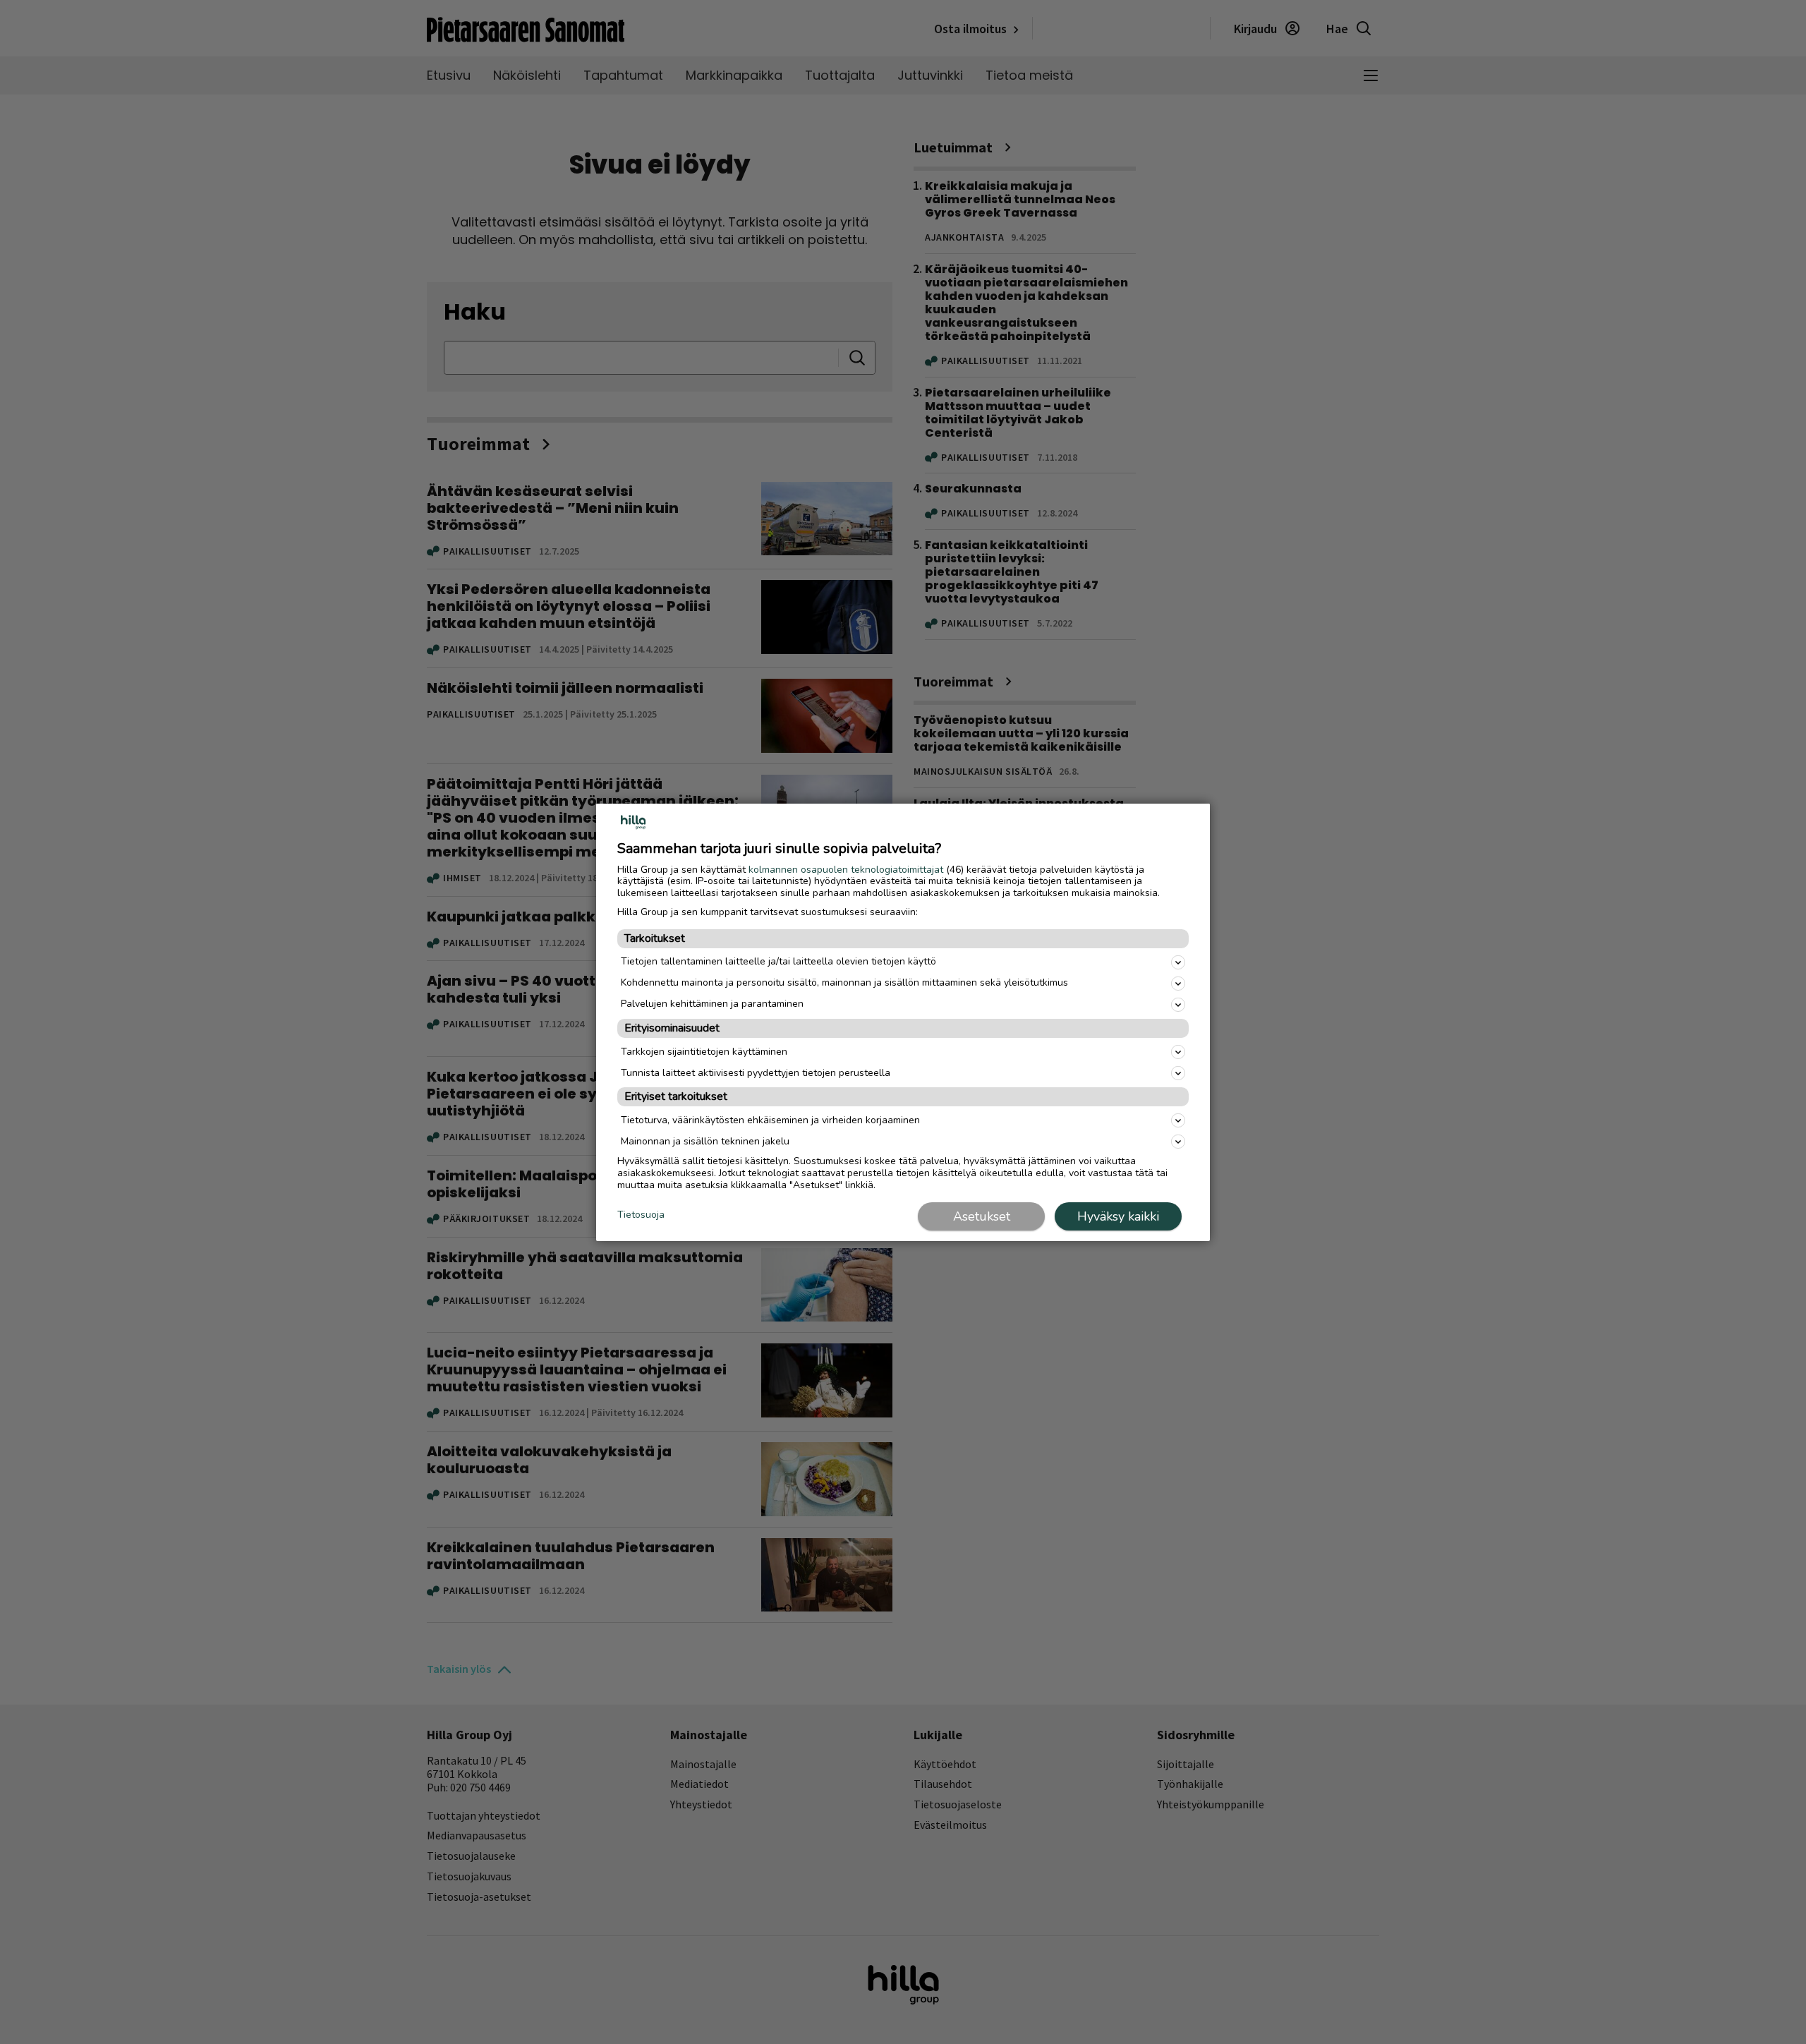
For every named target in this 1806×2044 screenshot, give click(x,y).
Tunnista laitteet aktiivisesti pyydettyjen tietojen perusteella (756, 1073)
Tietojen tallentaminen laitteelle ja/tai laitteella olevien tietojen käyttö (778, 961)
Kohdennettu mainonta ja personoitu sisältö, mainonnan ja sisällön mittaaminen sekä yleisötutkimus (844, 982)
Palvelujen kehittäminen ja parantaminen (712, 1004)
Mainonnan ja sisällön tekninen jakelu (705, 1141)
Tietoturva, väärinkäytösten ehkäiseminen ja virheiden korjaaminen (770, 1120)
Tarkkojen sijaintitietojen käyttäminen (704, 1052)
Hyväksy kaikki (1118, 1216)
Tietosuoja (641, 1215)
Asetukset (982, 1216)
